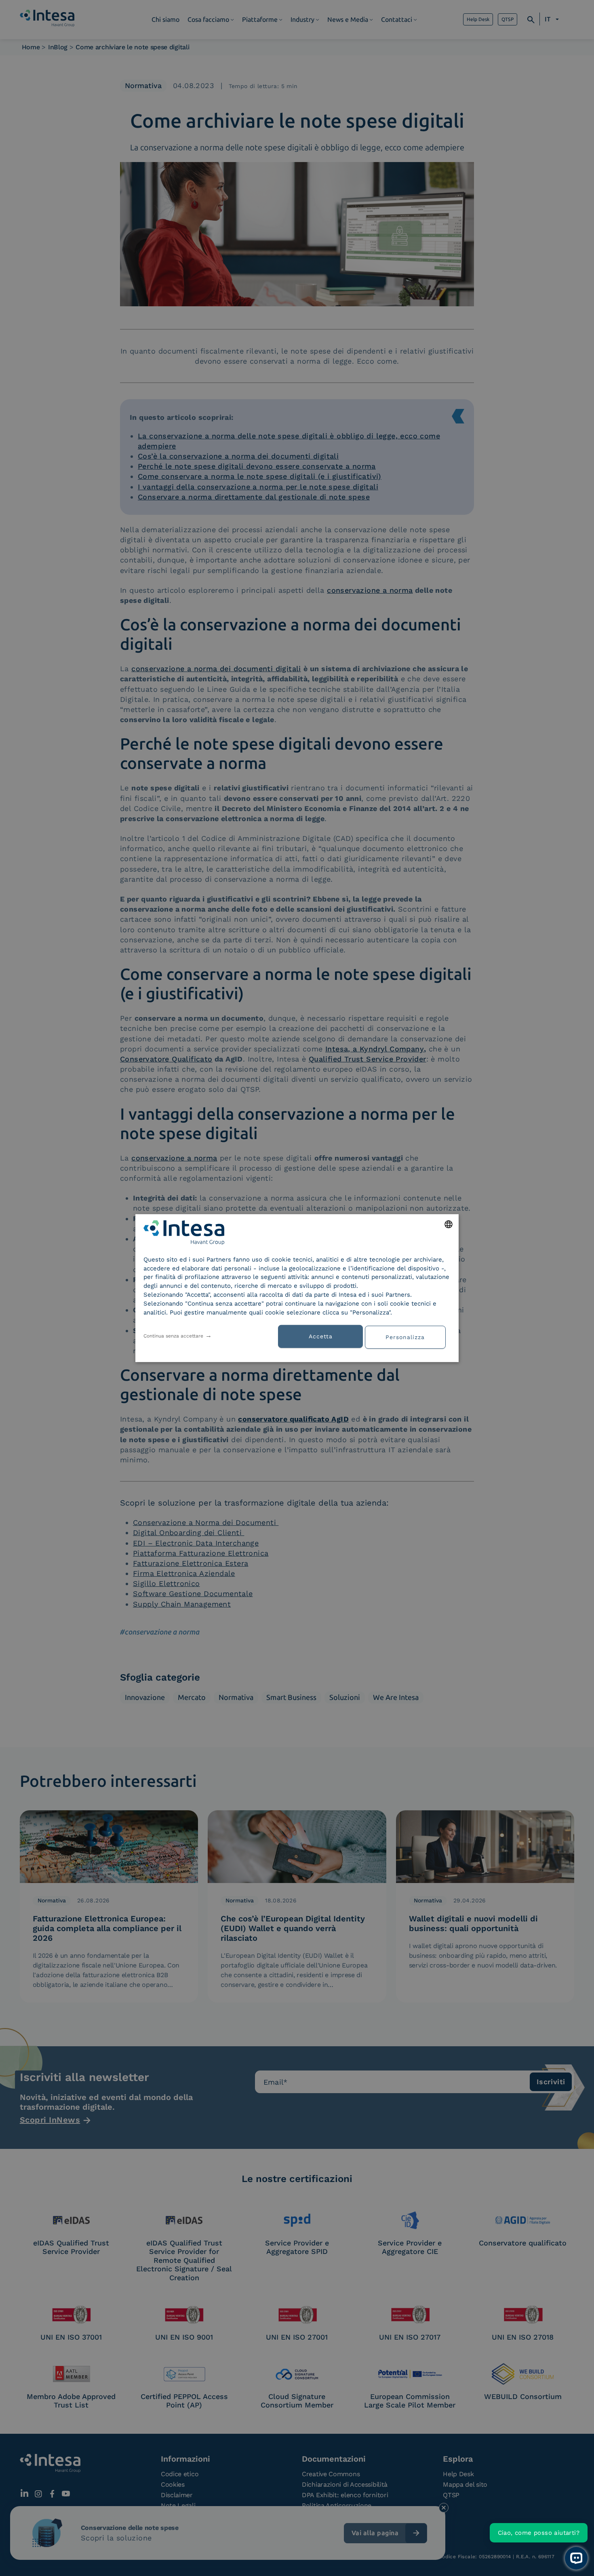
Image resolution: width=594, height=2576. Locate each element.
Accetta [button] (321, 1336)
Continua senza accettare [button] (173, 1335)
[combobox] (449, 1224)
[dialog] (297, 1288)
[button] (408, 1336)
